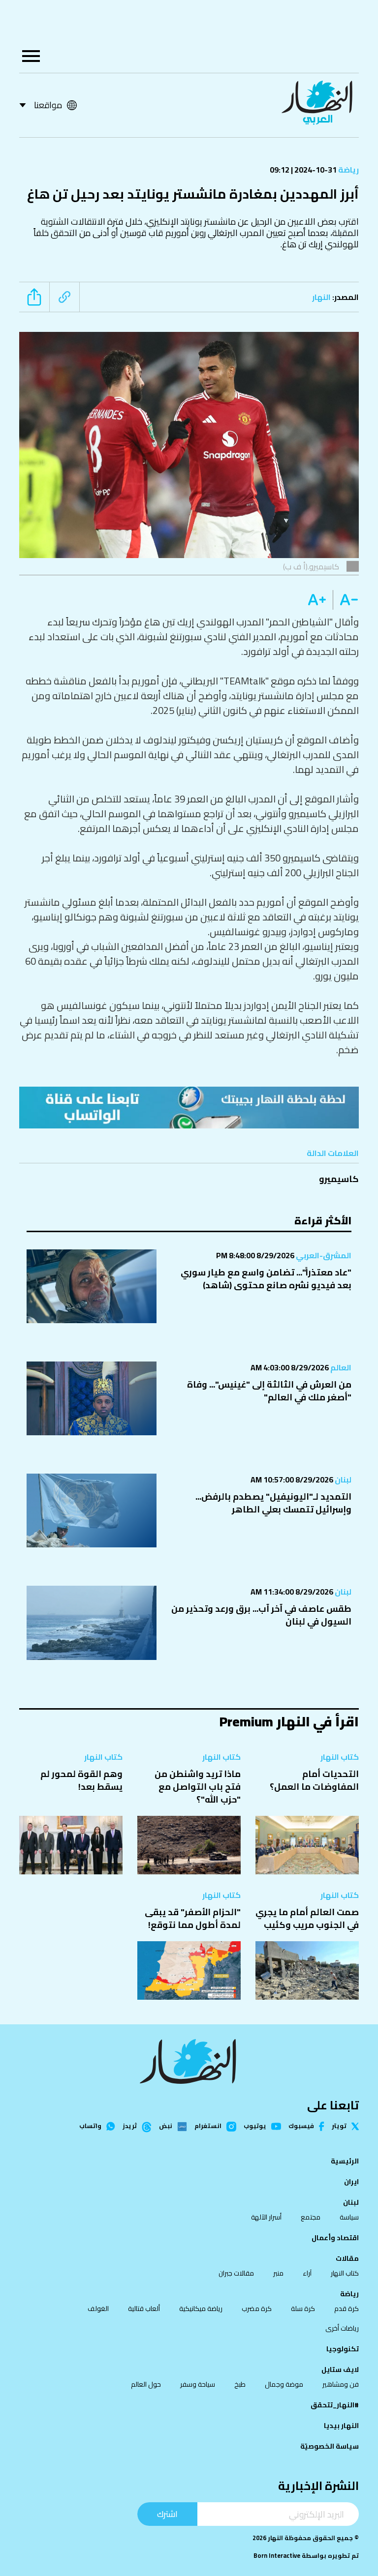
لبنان (342, 1480)
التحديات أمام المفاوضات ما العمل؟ (314, 1780)
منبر (278, 2273)
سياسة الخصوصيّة (330, 2446)
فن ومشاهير (341, 2384)
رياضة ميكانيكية (201, 2309)
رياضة (348, 170)
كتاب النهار (340, 1757)
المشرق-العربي (323, 1255)
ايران (351, 2182)
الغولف (98, 2309)
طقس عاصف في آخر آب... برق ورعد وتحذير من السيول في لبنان (261, 1615)
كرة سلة (303, 2309)
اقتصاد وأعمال (335, 2238)
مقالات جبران (236, 2273)
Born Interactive (277, 2556)
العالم (340, 1367)
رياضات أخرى (342, 2328)
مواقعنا (48, 105)
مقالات (347, 2258)
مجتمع (311, 2217)
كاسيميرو (339, 1179)
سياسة (349, 2217)
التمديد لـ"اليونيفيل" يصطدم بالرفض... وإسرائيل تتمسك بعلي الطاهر (273, 1503)
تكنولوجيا (343, 2349)
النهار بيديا (341, 2426)
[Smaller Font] (346, 600)
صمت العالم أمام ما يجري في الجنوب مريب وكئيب (307, 1918)
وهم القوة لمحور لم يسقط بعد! (81, 1780)
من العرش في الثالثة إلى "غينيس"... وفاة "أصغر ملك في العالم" (269, 1391)
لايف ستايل (340, 2369)
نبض (166, 2127)
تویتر (339, 2126)
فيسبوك (301, 2126)
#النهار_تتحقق (335, 2405)
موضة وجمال (284, 2384)
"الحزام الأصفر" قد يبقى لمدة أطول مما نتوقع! (193, 1918)
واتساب (90, 2126)
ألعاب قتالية (144, 2309)
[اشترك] (189, 1108)
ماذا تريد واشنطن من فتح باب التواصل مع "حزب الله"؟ (198, 1787)
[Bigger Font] (317, 600)
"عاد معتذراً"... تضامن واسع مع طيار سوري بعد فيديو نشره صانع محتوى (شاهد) (266, 1279)
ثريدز (130, 2127)
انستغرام (208, 2127)
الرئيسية (345, 2161)
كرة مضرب (257, 2309)
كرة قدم (346, 2309)
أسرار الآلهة (266, 2217)
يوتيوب (255, 2126)
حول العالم (146, 2384)
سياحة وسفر (198, 2384)
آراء (307, 2273)
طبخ (240, 2384)
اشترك (167, 2514)
